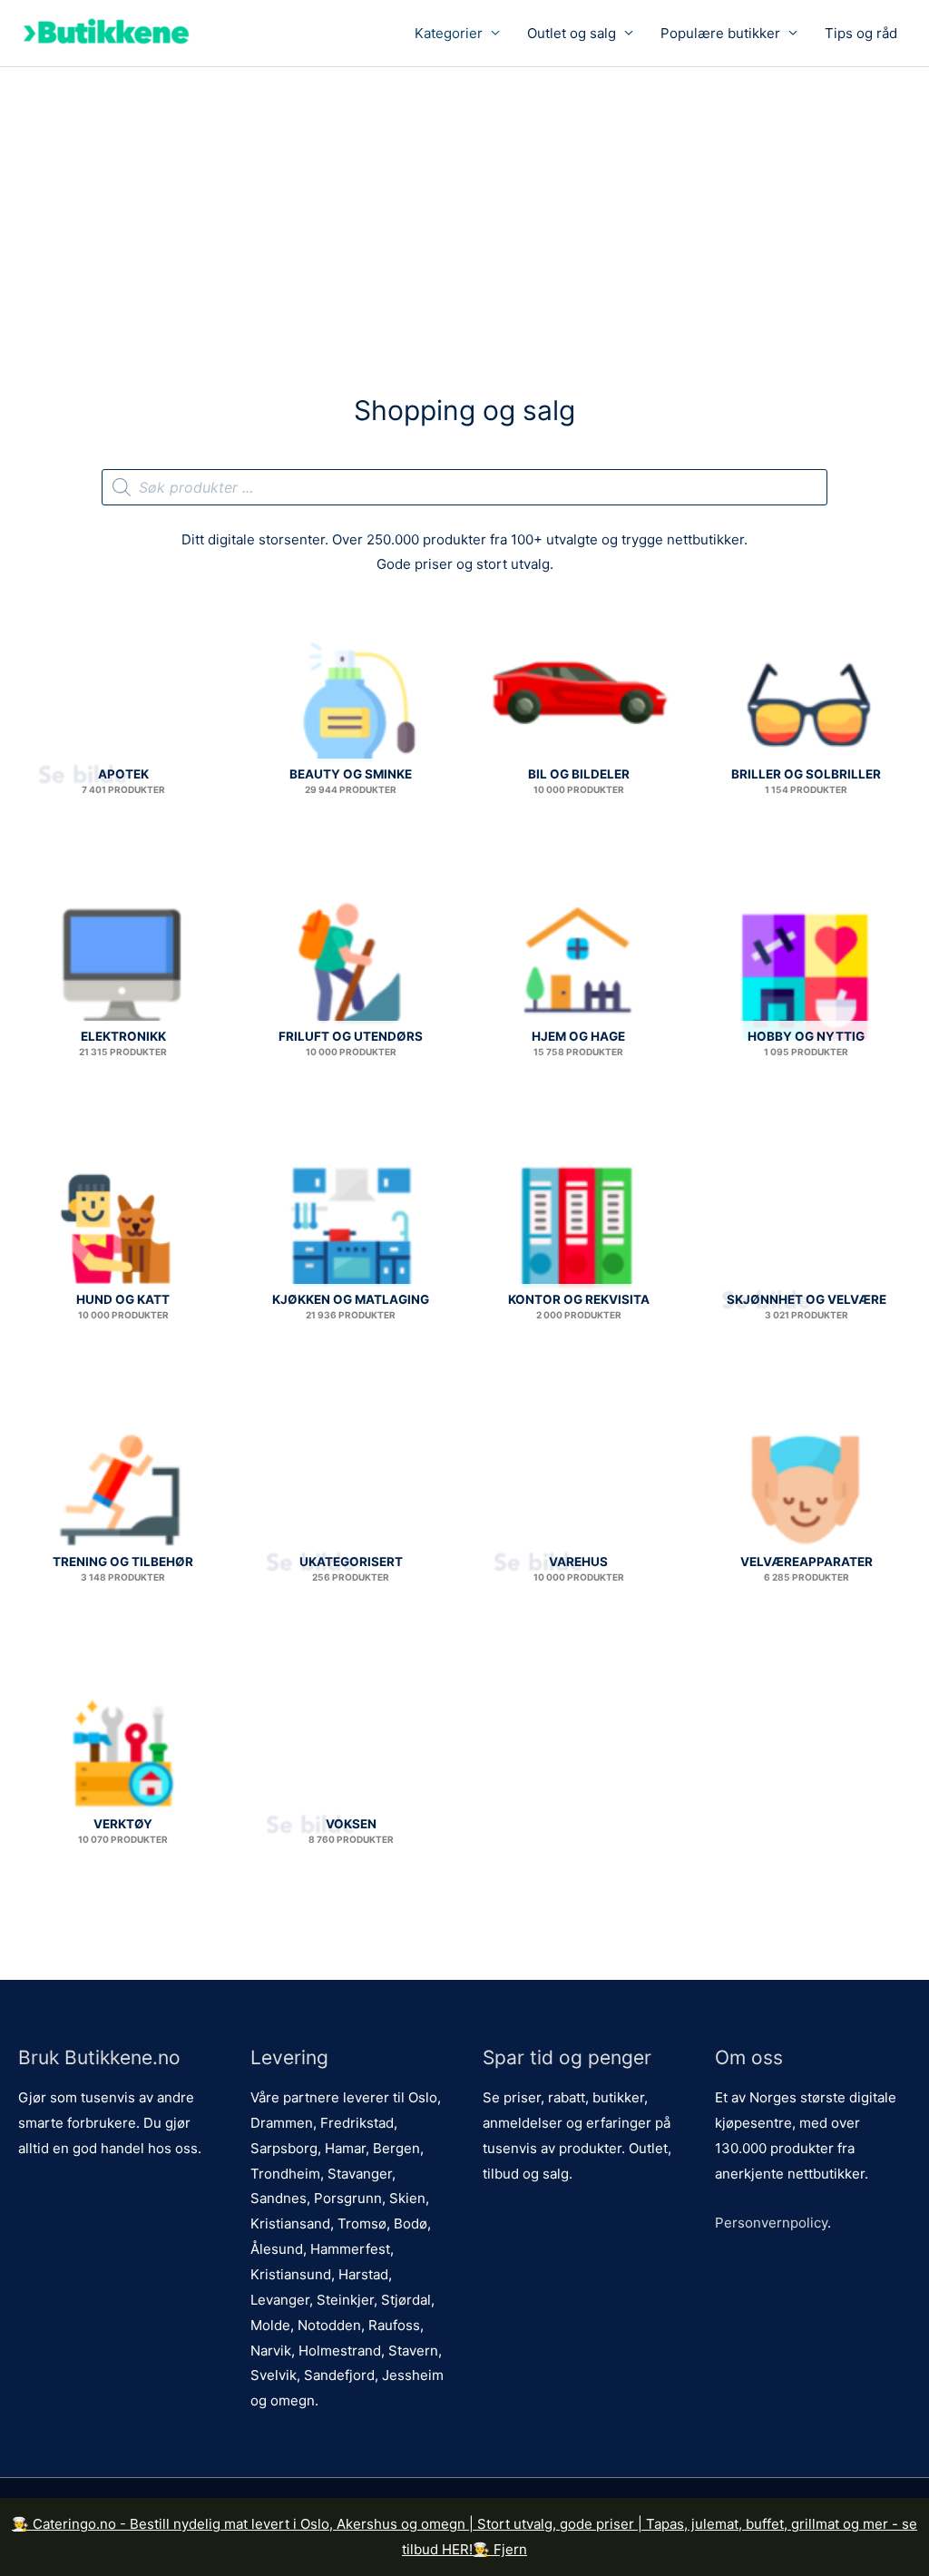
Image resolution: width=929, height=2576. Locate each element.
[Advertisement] (464, 203)
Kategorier (449, 33)
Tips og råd (861, 33)
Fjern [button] (510, 2549)
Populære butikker (720, 33)
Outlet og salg (572, 33)
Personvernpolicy (771, 2223)
